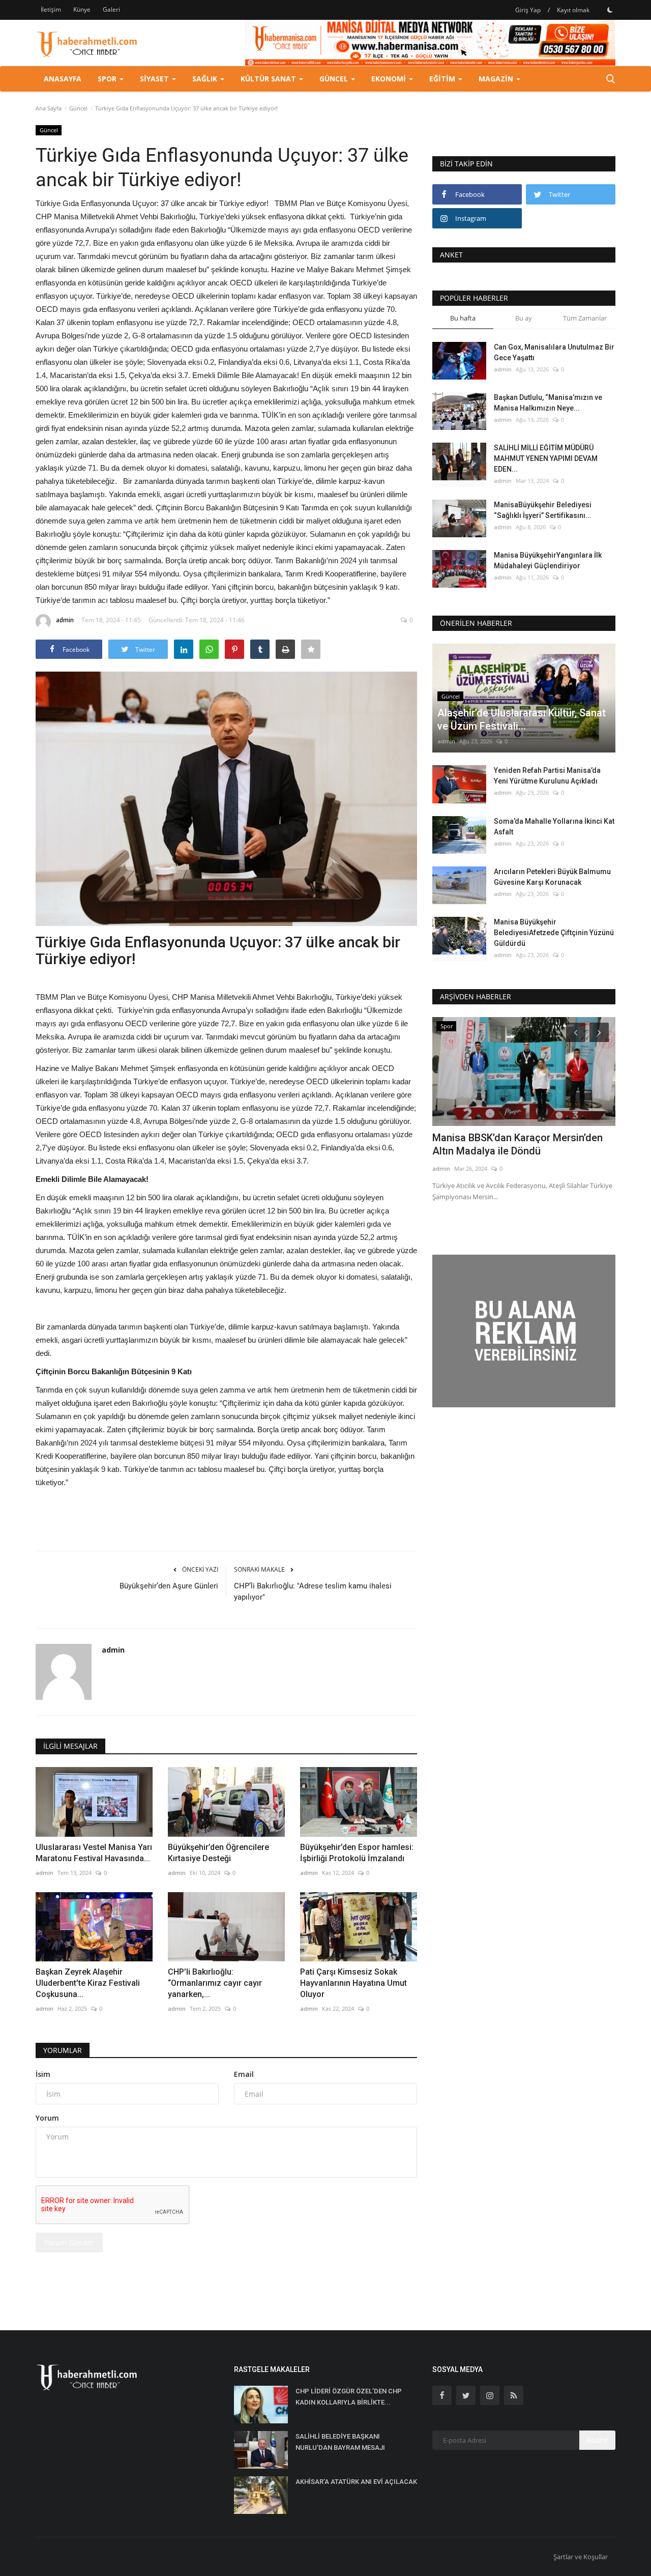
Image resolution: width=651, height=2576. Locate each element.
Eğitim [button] (443, 79)
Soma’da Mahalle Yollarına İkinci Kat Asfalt (554, 827)
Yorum (47, 2118)
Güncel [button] (335, 79)
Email (244, 2074)
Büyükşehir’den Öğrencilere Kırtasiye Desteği (218, 1853)
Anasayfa (63, 79)
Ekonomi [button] (390, 79)
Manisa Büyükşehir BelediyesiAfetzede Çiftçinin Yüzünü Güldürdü (554, 933)
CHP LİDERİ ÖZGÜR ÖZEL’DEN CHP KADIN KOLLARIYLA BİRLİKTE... (349, 2397)
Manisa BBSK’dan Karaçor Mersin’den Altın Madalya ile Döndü (517, 1144)
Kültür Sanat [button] (269, 79)
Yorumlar (63, 2050)
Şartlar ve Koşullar (581, 2557)
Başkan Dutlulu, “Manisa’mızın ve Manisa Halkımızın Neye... (548, 403)
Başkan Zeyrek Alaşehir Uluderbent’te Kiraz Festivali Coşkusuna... (88, 1983)
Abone (597, 2440)
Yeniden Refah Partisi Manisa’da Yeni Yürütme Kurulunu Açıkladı (547, 776)
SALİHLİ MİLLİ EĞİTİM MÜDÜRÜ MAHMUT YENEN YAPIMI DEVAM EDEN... (546, 458)
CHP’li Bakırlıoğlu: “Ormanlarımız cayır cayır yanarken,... (215, 1983)
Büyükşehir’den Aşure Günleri (169, 1586)
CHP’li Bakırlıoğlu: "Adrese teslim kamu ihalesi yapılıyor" (313, 1591)
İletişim (51, 9)
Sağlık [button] (206, 79)
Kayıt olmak (573, 10)
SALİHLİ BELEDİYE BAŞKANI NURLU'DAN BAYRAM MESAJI (340, 2442)
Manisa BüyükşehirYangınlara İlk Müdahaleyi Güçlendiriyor (548, 560)
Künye (82, 9)
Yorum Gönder (69, 2242)
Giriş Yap (528, 10)
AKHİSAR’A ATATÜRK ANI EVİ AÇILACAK (356, 2482)
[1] (610, 10)
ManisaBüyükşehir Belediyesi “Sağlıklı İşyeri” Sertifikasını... (543, 510)
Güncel (78, 108)
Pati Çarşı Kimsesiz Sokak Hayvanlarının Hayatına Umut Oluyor (353, 1983)
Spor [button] (108, 79)
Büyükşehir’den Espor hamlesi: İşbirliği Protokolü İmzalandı (357, 1853)
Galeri (111, 9)
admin (65, 620)
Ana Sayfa (49, 108)
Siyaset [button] (155, 79)
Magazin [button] (497, 79)
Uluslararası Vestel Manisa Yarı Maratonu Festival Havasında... (94, 1853)
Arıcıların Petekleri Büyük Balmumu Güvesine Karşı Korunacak (552, 877)
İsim (43, 2074)
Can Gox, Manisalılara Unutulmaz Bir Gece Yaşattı (554, 352)
